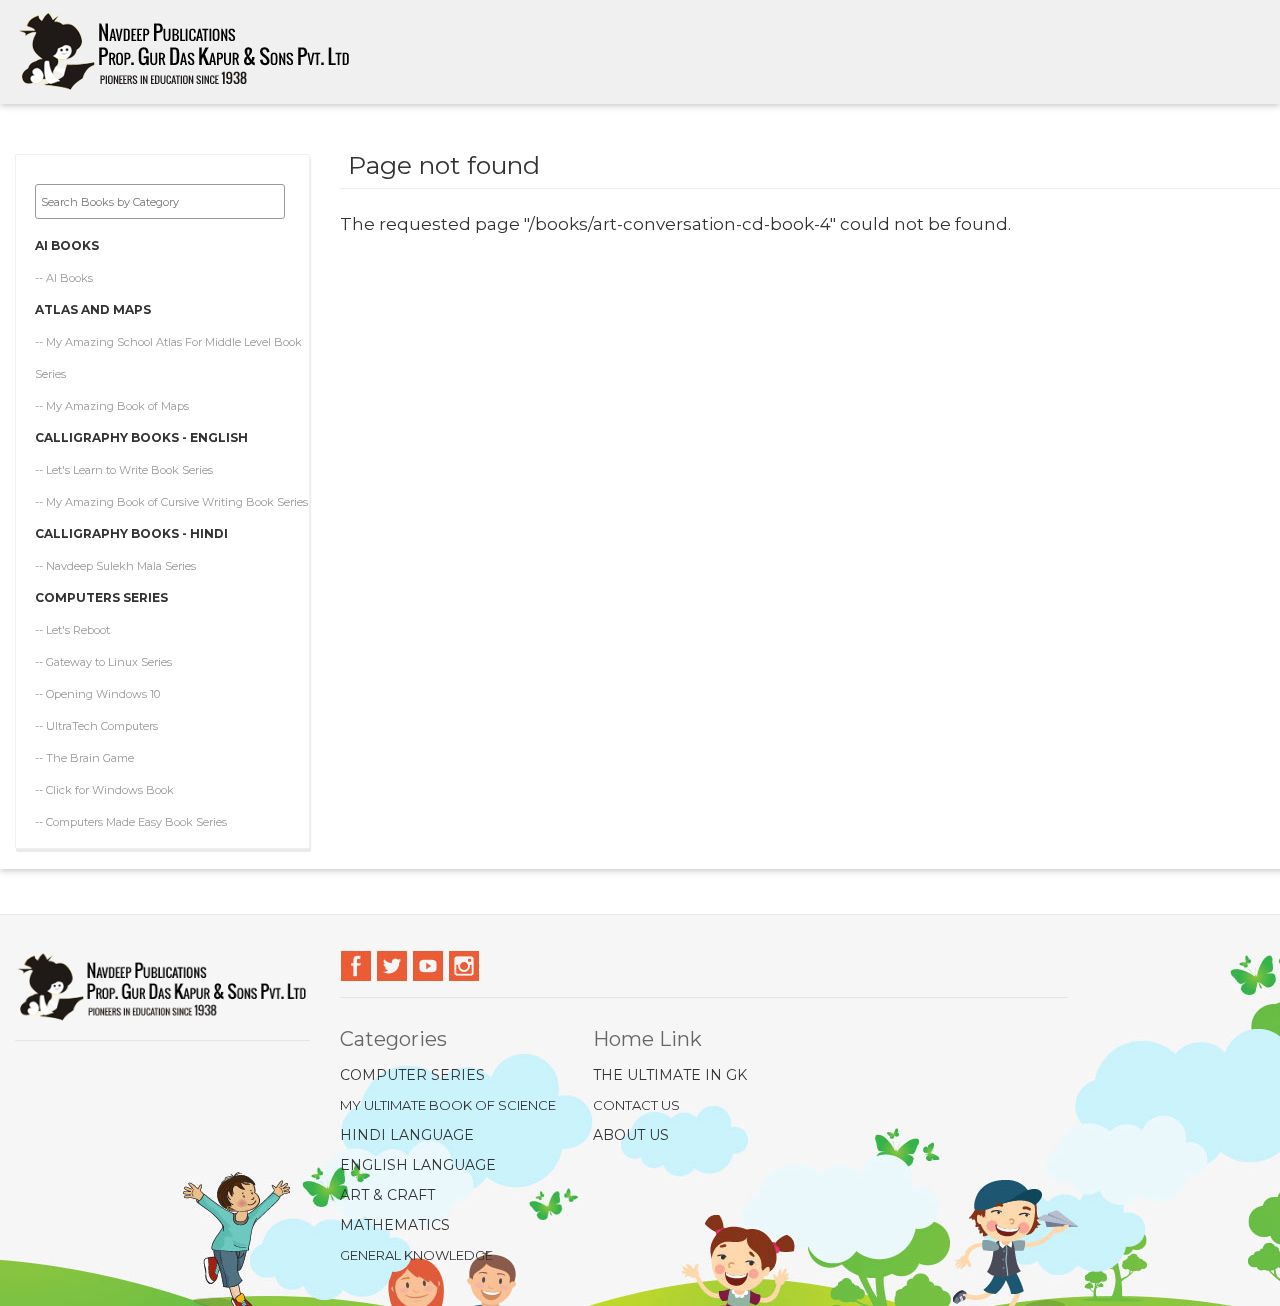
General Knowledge (416, 1255)
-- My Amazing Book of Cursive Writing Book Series (171, 502)
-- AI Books (64, 278)
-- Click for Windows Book (104, 790)
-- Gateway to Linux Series (103, 662)
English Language (418, 1165)
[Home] (192, 52)
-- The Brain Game (84, 758)
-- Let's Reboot (72, 630)
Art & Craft (387, 1195)
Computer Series (412, 1075)
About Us (631, 1135)
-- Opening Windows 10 (97, 694)
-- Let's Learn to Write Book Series (124, 470)
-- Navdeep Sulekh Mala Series (115, 566)
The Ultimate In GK (670, 1075)
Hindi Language (407, 1135)
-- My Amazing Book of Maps (112, 406)
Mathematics (395, 1225)
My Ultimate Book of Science (448, 1105)
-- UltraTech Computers (96, 726)
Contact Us (636, 1105)
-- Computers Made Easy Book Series (131, 822)
